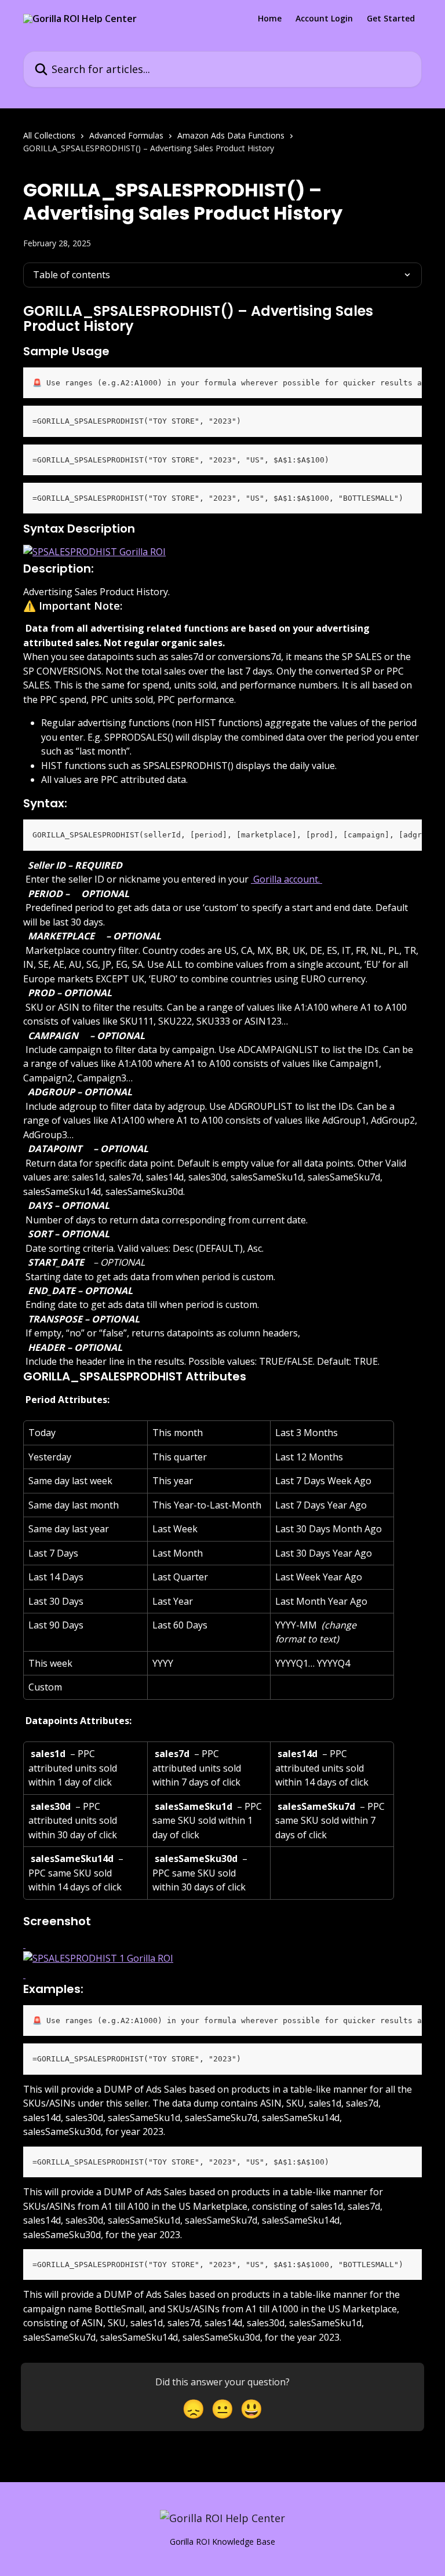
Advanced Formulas (126, 135)
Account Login (324, 19)
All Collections (49, 135)
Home (270, 19)
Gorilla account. (287, 879)
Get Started (391, 19)
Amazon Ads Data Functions (231, 135)
